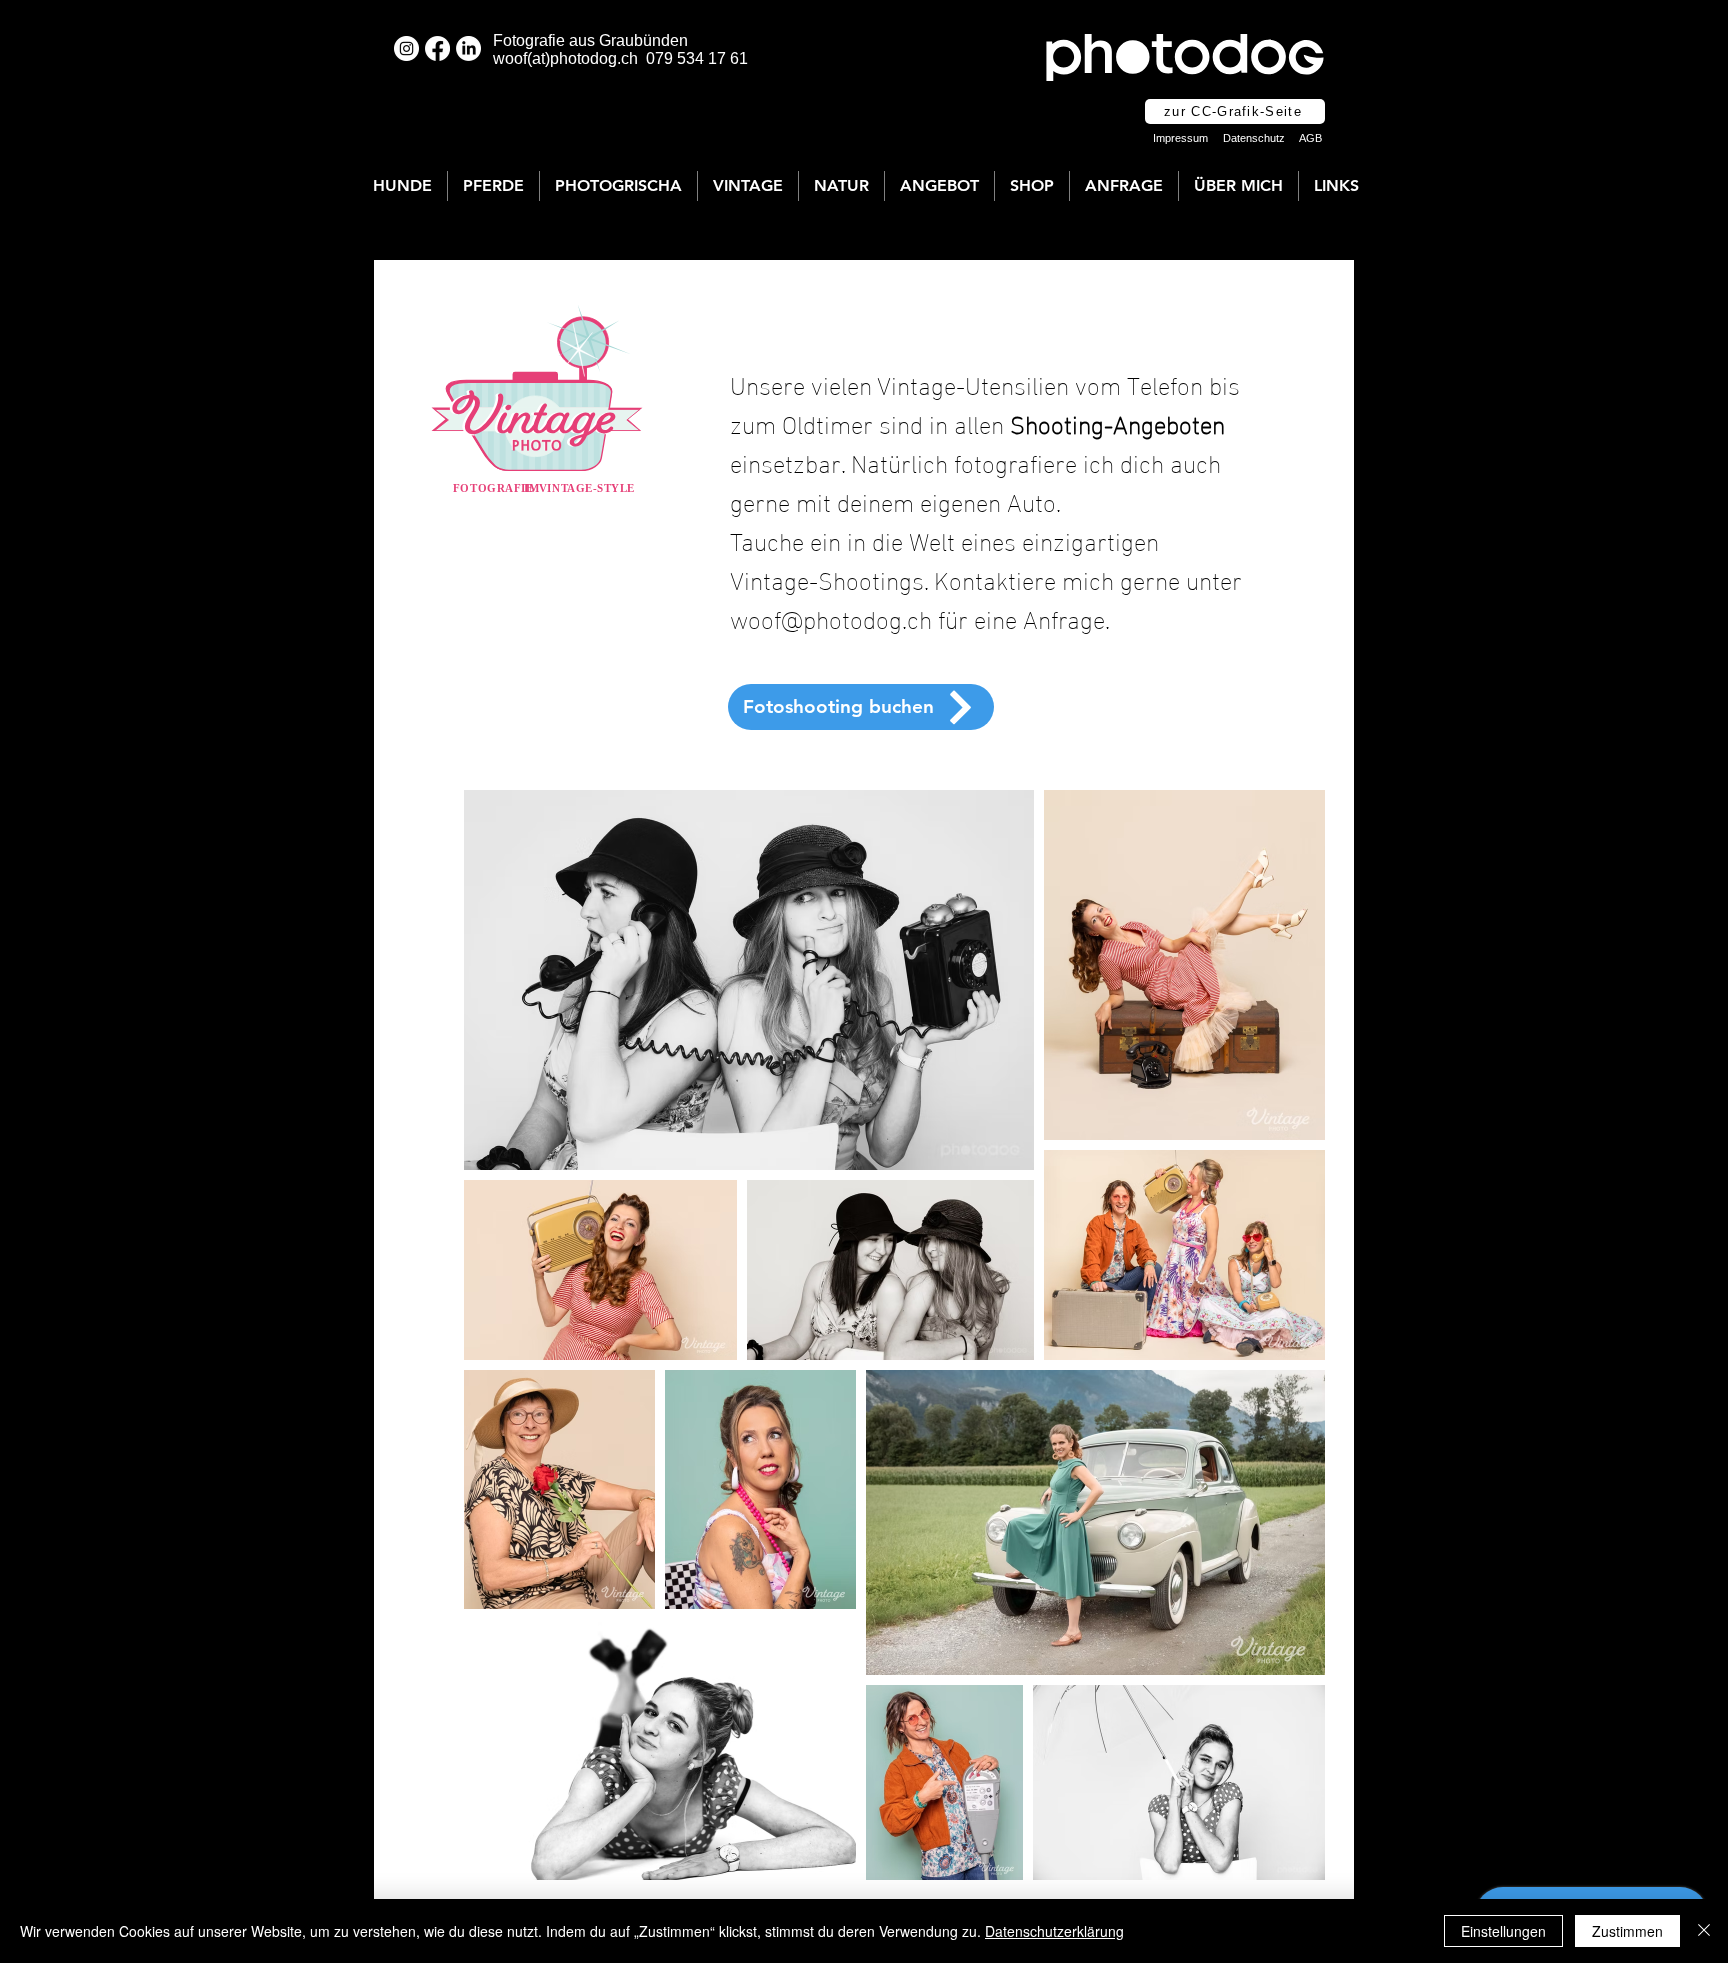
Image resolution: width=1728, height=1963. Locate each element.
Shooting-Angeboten (1117, 421)
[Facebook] (437, 48)
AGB (1310, 138)
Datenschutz (1254, 138)
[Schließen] (1704, 1931)
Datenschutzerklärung (1054, 1931)
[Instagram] (406, 48)
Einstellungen (1503, 1931)
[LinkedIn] (468, 48)
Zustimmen (1627, 1931)
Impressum (1180, 138)
